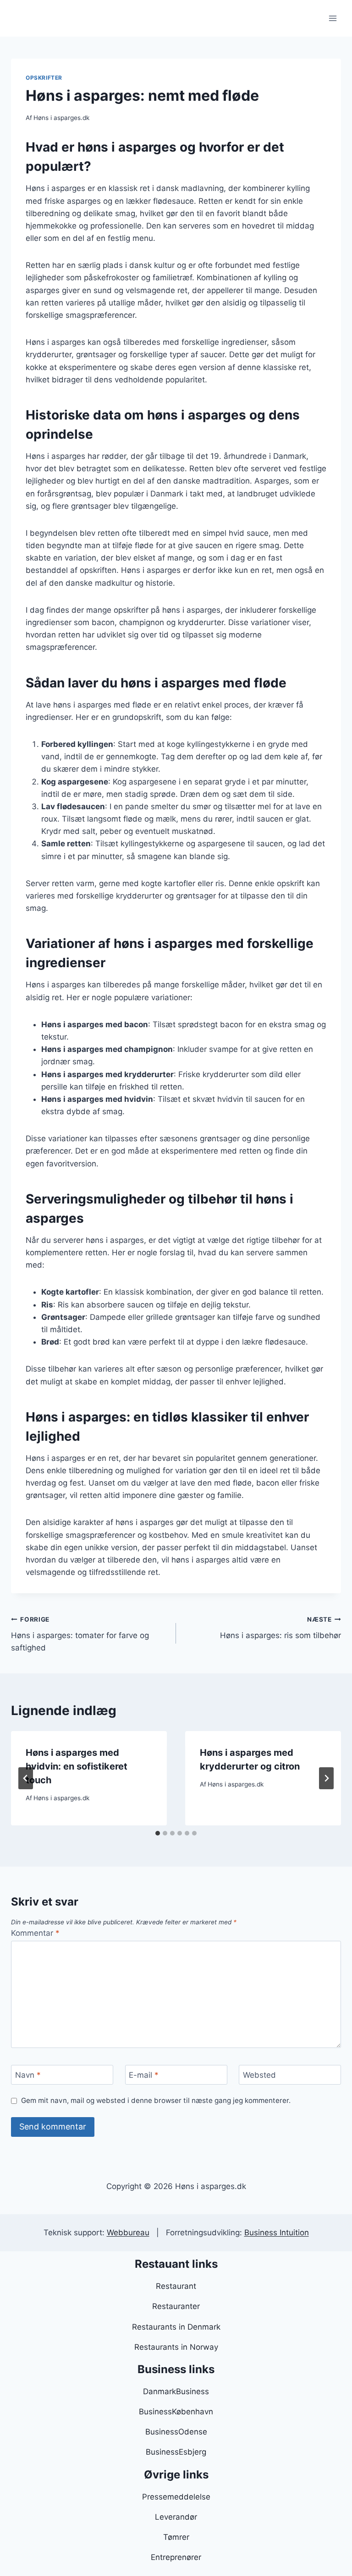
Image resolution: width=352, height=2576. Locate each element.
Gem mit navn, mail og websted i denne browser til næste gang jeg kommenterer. (156, 2100)
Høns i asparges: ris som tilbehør (280, 1628)
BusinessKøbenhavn (176, 2412)
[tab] (158, 1833)
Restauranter (176, 2306)
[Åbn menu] (333, 18)
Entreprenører (176, 2557)
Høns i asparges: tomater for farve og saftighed (80, 1634)
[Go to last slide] (26, 1778)
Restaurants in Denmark (176, 2327)
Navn (28, 2075)
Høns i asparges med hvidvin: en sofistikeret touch (77, 1766)
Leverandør (176, 2517)
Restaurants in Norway (176, 2347)
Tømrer (176, 2537)
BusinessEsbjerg (176, 2452)
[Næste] (326, 1778)
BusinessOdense (176, 2432)
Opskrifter (44, 78)
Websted (259, 2075)
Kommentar (35, 1933)
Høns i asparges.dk (61, 118)
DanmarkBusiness (176, 2391)
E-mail (144, 2075)
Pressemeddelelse (176, 2497)
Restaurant (176, 2286)
